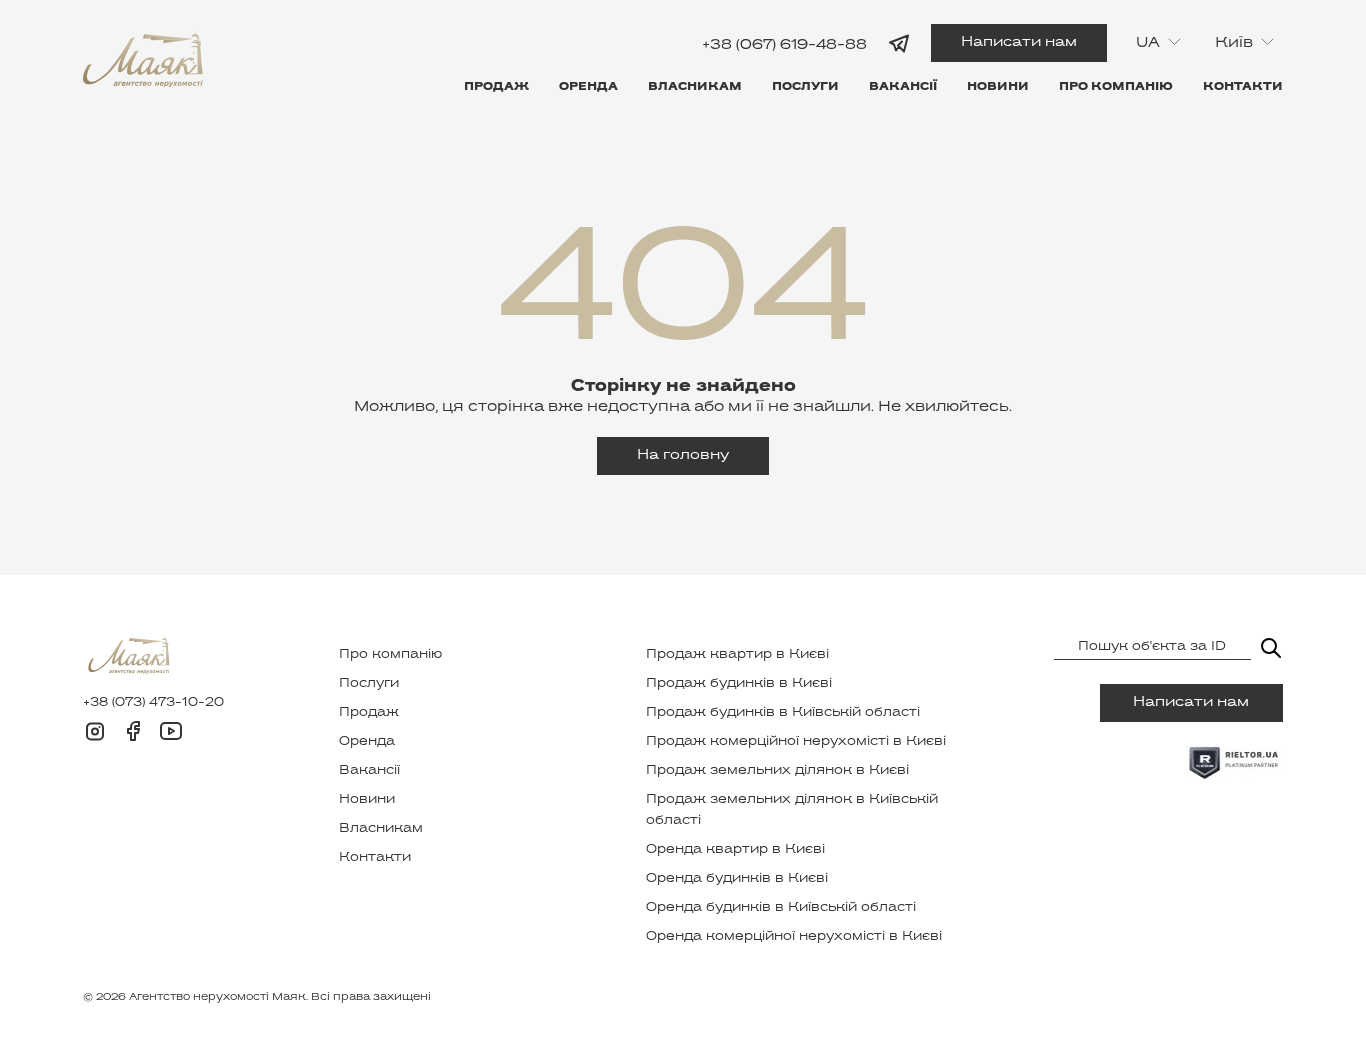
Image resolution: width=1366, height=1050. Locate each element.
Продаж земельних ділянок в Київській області (792, 810)
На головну (683, 455)
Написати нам (1019, 42)
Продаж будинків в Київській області (783, 713)
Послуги (805, 87)
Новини (998, 87)
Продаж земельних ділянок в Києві (777, 771)
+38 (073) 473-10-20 (153, 703)
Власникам (695, 87)
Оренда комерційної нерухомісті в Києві (794, 937)
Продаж (496, 87)
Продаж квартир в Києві (737, 655)
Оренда (588, 87)
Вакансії (903, 87)
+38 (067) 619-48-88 (784, 44)
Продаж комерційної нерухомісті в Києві (796, 742)
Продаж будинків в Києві (739, 684)
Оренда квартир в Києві (735, 850)
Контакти (1243, 87)
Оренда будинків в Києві (737, 879)
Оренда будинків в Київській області (781, 908)
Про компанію (1116, 87)
